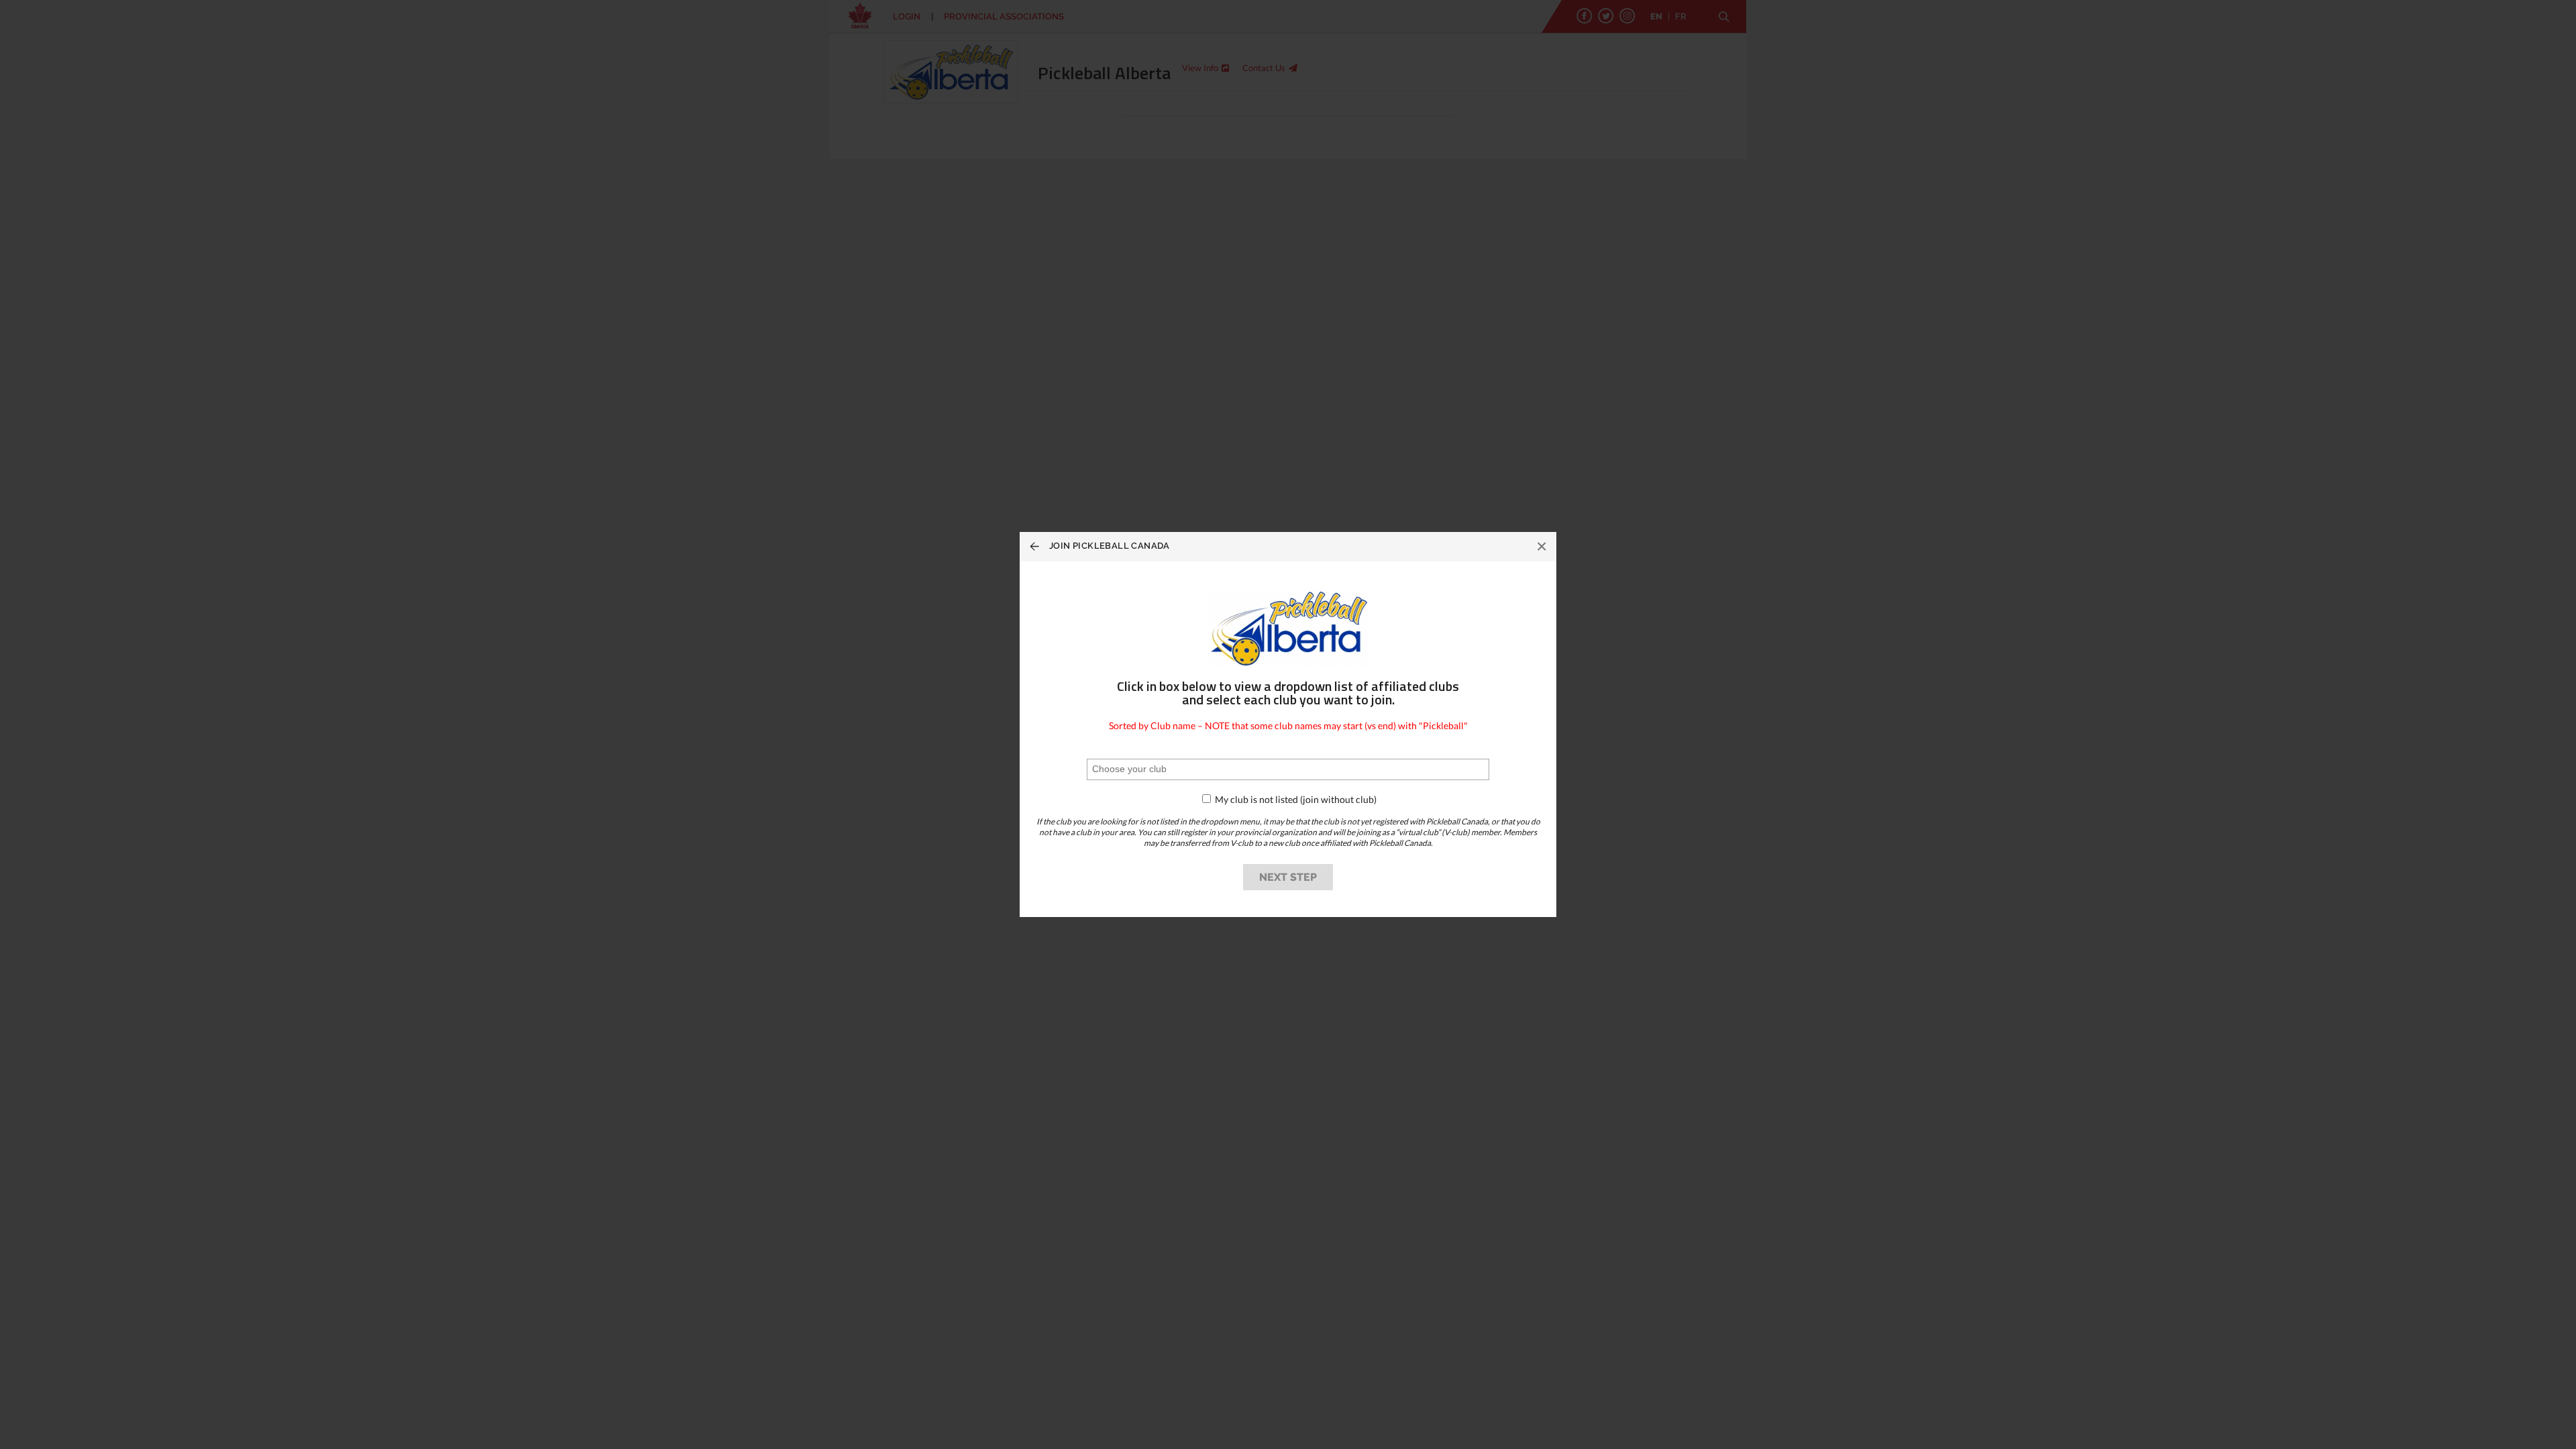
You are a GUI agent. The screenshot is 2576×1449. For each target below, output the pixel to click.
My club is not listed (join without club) (1295, 799)
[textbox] (1153, 769)
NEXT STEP (1288, 877)
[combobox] (1288, 769)
